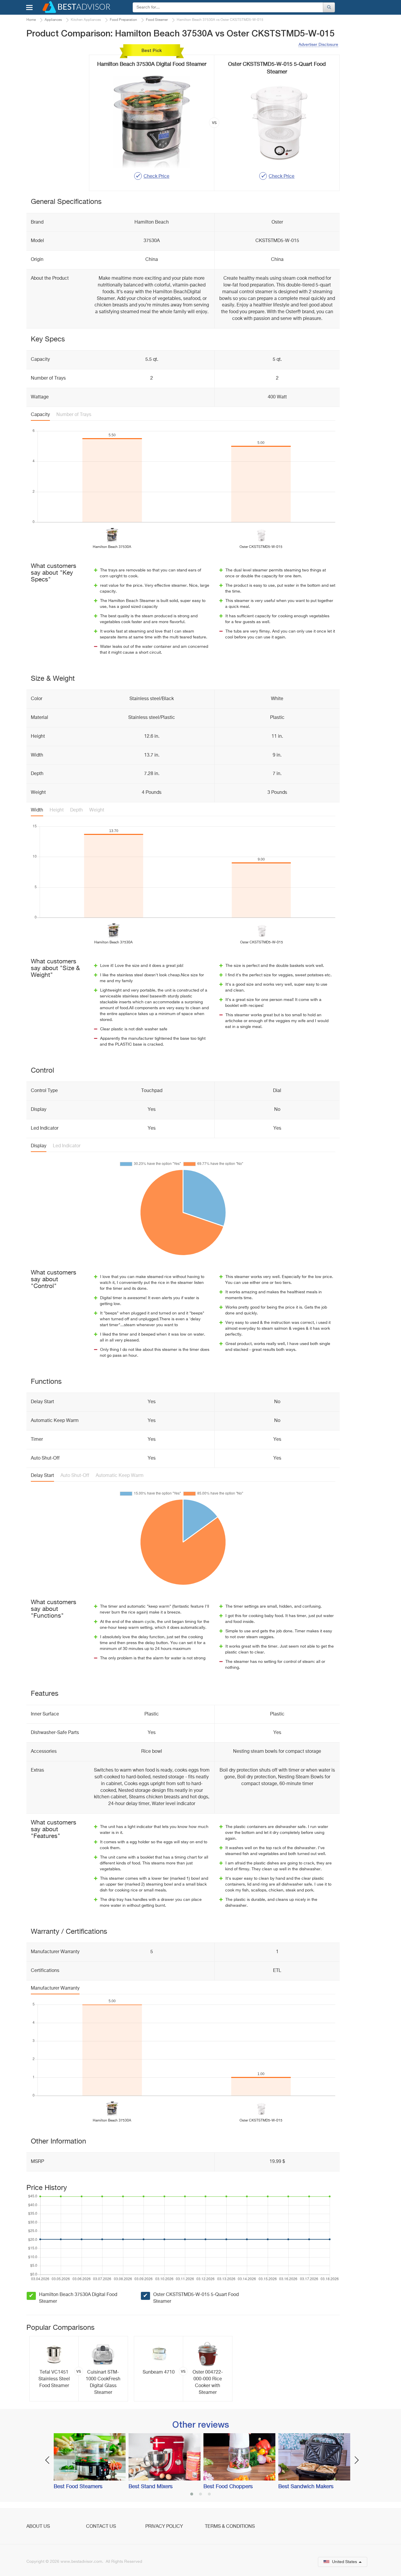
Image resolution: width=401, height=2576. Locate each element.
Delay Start (42, 1476)
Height (57, 810)
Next (357, 2460)
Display (39, 1146)
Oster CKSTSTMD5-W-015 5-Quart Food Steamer (196, 2298)
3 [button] (209, 2495)
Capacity (40, 415)
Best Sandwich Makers (306, 2487)
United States (344, 2562)
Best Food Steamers (78, 2487)
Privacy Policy (164, 2527)
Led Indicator (67, 1146)
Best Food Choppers (228, 2487)
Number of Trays (74, 415)
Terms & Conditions (230, 2527)
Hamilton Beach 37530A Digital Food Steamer (78, 2298)
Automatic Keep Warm (120, 1476)
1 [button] (192, 2495)
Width (37, 810)
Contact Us (101, 2527)
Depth (76, 810)
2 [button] (201, 2495)
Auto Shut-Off (75, 1476)
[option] (79, 2369)
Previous (47, 2460)
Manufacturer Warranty (55, 1988)
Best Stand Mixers (151, 2487)
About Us (38, 2527)
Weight (97, 810)
